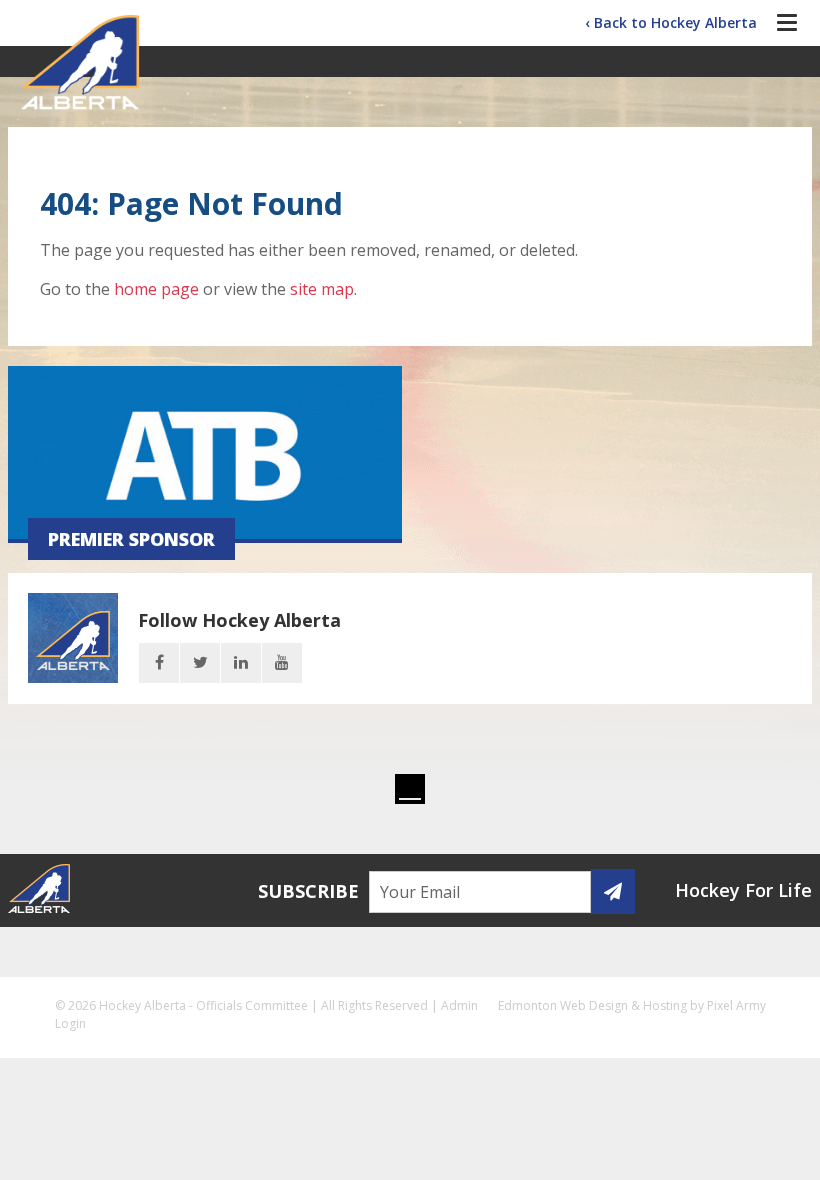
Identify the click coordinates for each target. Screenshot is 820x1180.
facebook (159, 663)
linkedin (241, 663)
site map (322, 289)
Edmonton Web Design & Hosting (592, 1005)
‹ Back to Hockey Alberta (671, 22)
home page (156, 289)
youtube (282, 663)
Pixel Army (736, 1005)
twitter (200, 663)
